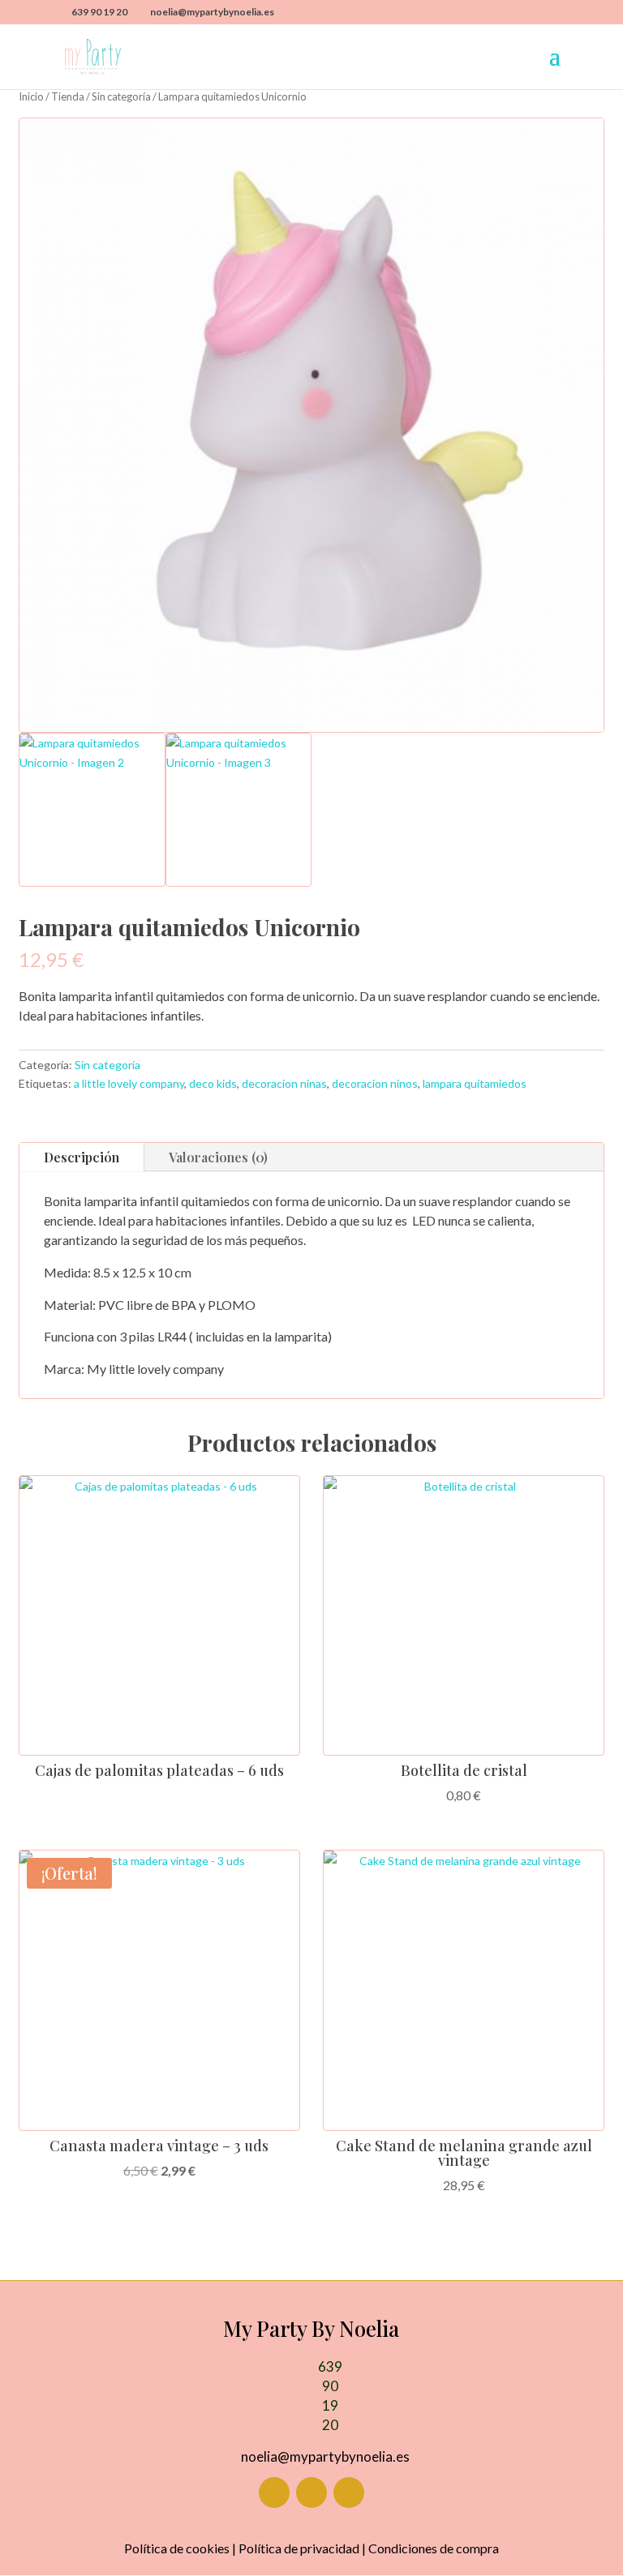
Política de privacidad (299, 2548)
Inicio (31, 96)
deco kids (213, 1083)
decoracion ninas (284, 1083)
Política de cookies (177, 2548)
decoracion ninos (375, 1083)
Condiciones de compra (434, 2548)
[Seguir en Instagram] (311, 2493)
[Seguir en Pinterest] (349, 2493)
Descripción (82, 1157)
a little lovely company (129, 1083)
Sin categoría (121, 96)
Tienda (68, 96)
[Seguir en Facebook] (274, 2493)
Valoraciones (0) (218, 1157)
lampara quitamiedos (475, 1083)
